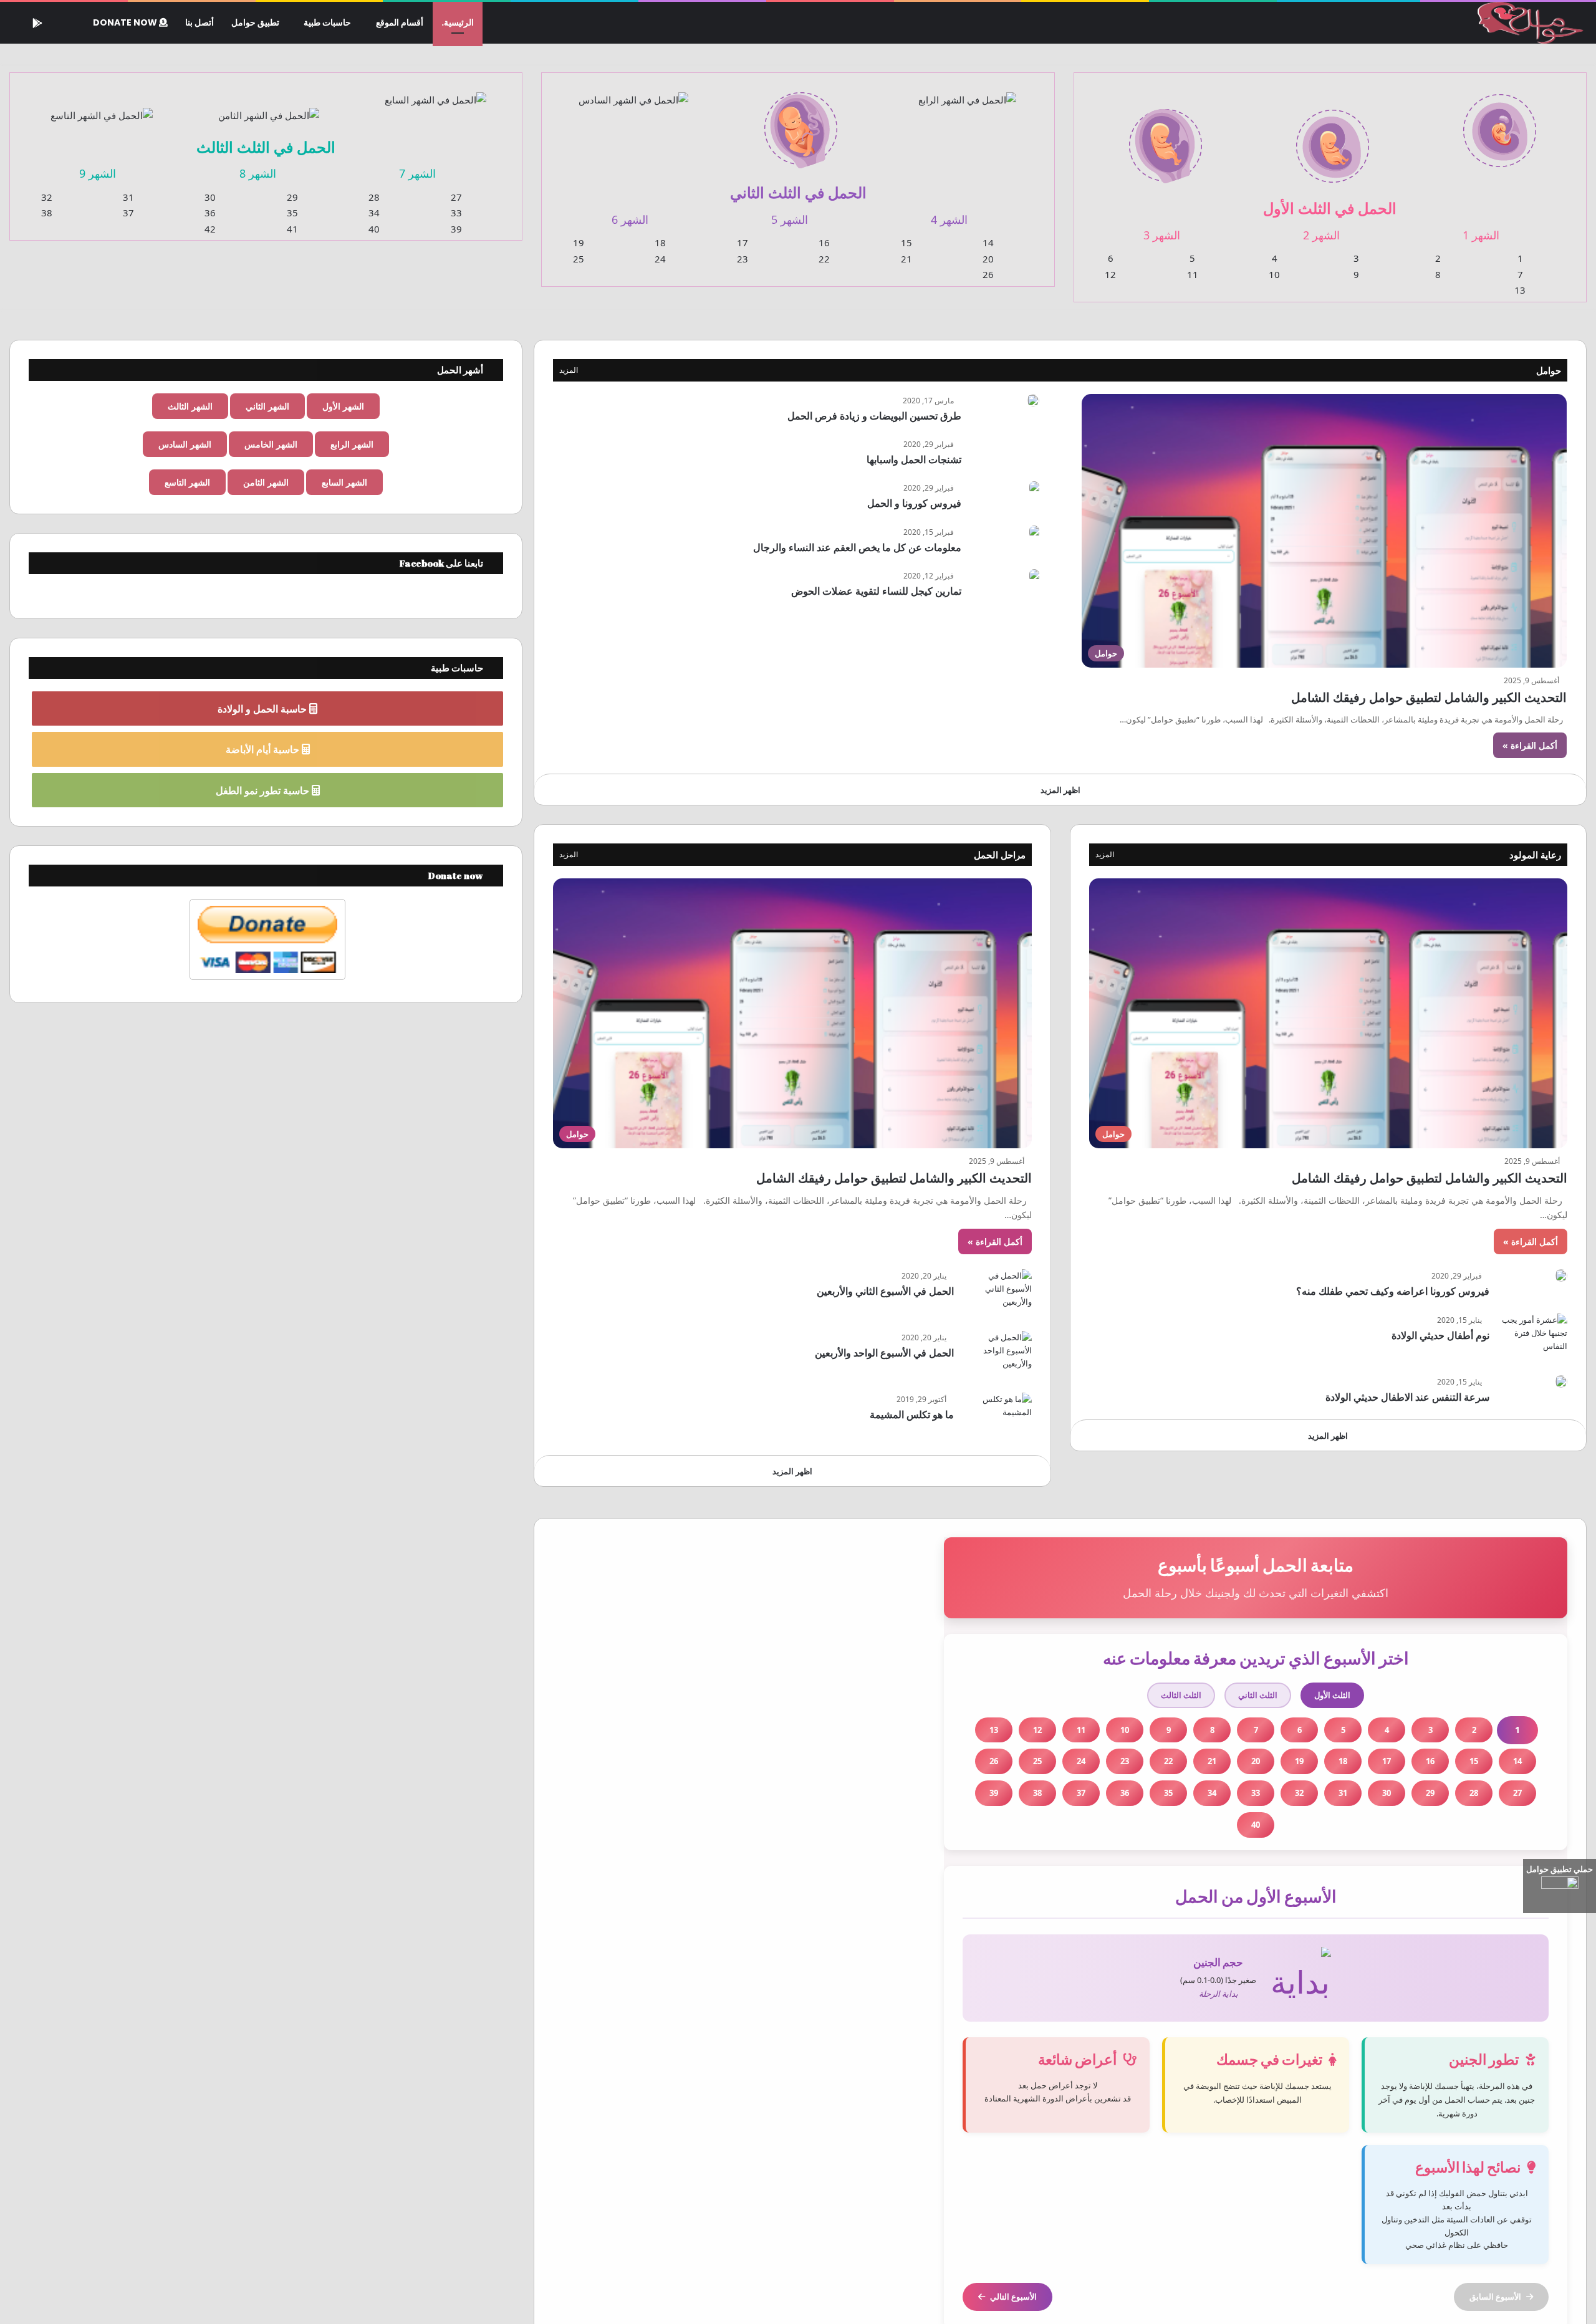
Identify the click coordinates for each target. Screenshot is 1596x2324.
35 (292, 213)
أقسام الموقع (400, 22)
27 (456, 197)
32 (47, 197)
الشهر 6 (630, 219)
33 (456, 213)
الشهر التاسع (187, 482)
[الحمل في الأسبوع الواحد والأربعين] (997, 1354)
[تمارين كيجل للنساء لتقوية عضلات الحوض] (1034, 576)
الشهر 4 (949, 219)
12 (1110, 274)
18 (660, 242)
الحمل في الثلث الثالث (266, 147)
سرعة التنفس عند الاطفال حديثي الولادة (1407, 1397)
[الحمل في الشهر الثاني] (1333, 139)
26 (988, 274)
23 (743, 259)
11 (1193, 274)
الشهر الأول (343, 406)
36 (210, 213)
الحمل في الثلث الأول (1330, 208)
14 (988, 242)
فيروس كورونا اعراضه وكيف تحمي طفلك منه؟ (1393, 1291)
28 (374, 197)
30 (210, 197)
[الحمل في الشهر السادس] (633, 92)
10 (1274, 274)
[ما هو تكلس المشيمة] (997, 1416)
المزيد (569, 370)
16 (824, 242)
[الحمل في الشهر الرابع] (968, 92)
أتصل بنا (199, 22)
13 (1520, 290)
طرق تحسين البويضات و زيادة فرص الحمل (874, 416)
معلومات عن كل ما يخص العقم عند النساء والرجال (857, 547)
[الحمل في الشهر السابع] (436, 92)
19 (579, 242)
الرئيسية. (458, 22)
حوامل (1549, 370)
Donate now (126, 22)
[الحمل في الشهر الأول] (1499, 123)
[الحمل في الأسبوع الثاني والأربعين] (997, 1293)
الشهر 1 (1481, 235)
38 (47, 213)
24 (660, 259)
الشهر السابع (344, 482)
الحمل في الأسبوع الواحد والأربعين (884, 1353)
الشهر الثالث (190, 406)
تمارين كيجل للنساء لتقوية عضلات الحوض (876, 591)
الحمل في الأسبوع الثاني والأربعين (885, 1291)
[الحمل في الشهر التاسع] (102, 108)
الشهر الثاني (267, 406)
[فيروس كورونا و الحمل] (1034, 488)
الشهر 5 (790, 219)
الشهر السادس (185, 444)
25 (579, 259)
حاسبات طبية (327, 22)
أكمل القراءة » (1530, 745)
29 (292, 197)
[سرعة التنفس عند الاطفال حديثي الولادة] (1561, 1381)
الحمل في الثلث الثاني (798, 192)
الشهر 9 (98, 173)
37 (128, 213)
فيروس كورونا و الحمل (914, 503)
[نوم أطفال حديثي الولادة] (1533, 1337)
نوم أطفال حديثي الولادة (1440, 1335)
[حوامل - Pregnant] (1528, 23)
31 (128, 197)
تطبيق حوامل (255, 22)
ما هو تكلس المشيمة (912, 1414)
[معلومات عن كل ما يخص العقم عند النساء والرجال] (1034, 532)
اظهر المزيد (1060, 790)
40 (374, 229)
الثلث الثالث (1181, 1695)
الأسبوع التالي (1013, 2297)
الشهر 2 (1321, 235)
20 (988, 259)
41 (292, 229)
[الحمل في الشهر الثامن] (269, 108)
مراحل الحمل (1000, 855)
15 (906, 242)
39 (456, 229)
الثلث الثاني (1258, 1695)
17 (743, 242)
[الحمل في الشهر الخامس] (800, 123)
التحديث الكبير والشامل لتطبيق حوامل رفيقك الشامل (1429, 697)
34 (374, 213)
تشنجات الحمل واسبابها (914, 459)
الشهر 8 (258, 173)
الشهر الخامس (271, 444)
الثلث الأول (1332, 1695)
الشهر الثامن (266, 482)
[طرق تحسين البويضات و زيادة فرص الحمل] (1033, 400)
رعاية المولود (1535, 855)
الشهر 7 (417, 173)
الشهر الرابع (352, 444)
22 (824, 259)
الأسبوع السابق (1495, 2297)
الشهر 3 (1162, 235)
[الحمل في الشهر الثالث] (1166, 139)
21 (906, 259)
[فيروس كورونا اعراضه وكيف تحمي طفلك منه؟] (1561, 1275)
